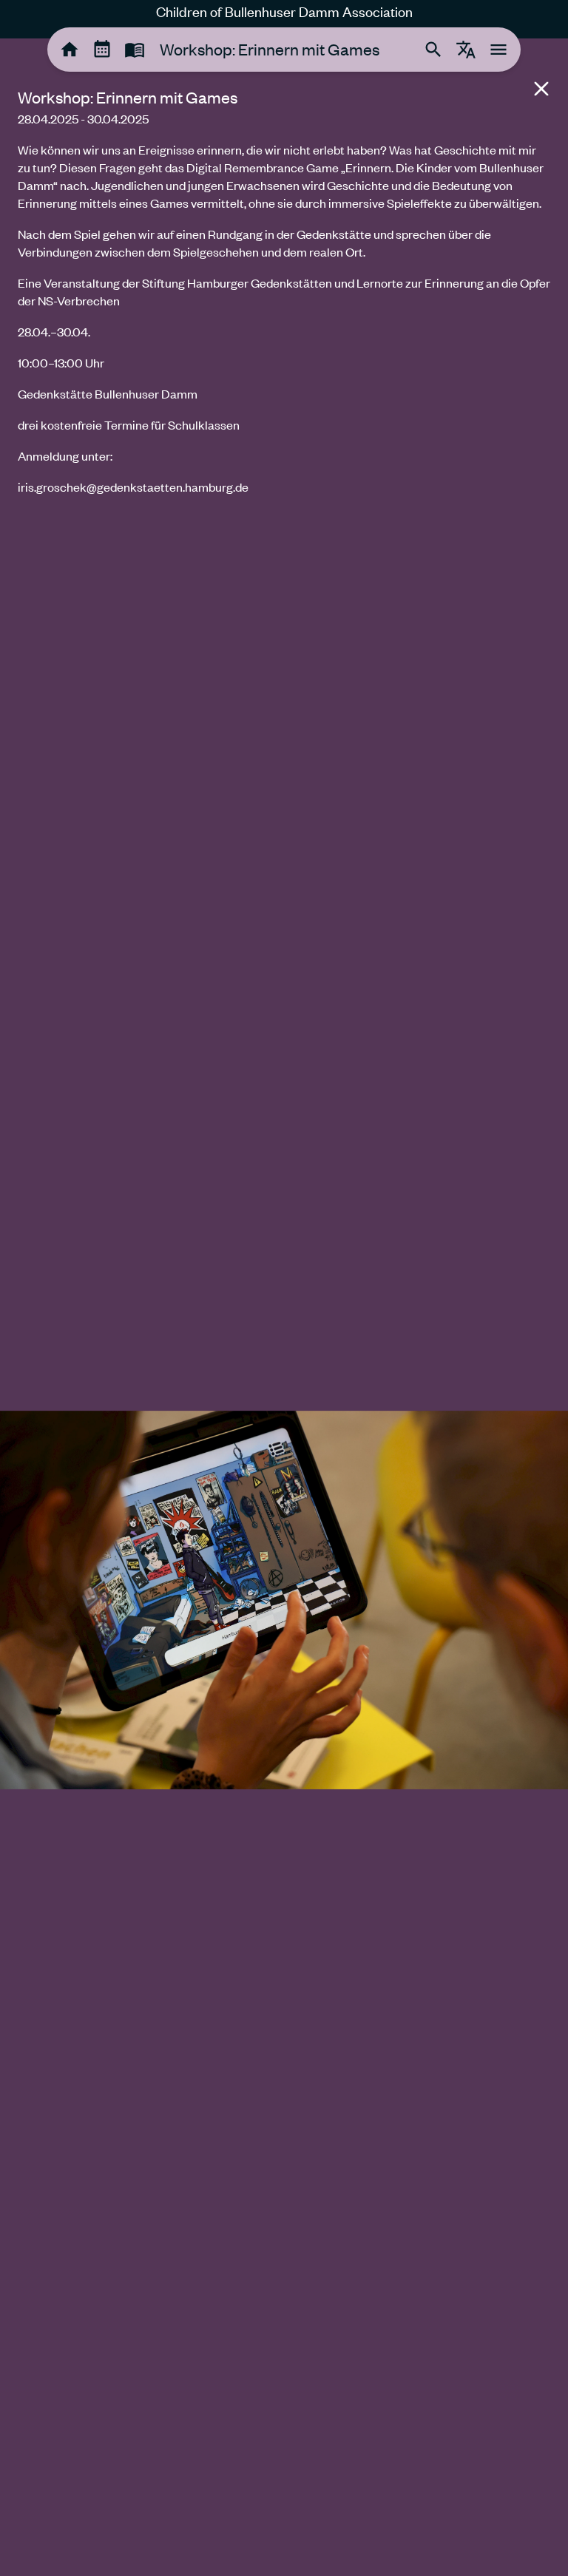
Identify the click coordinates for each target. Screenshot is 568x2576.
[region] (284, 274)
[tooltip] (70, 50)
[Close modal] (541, 89)
